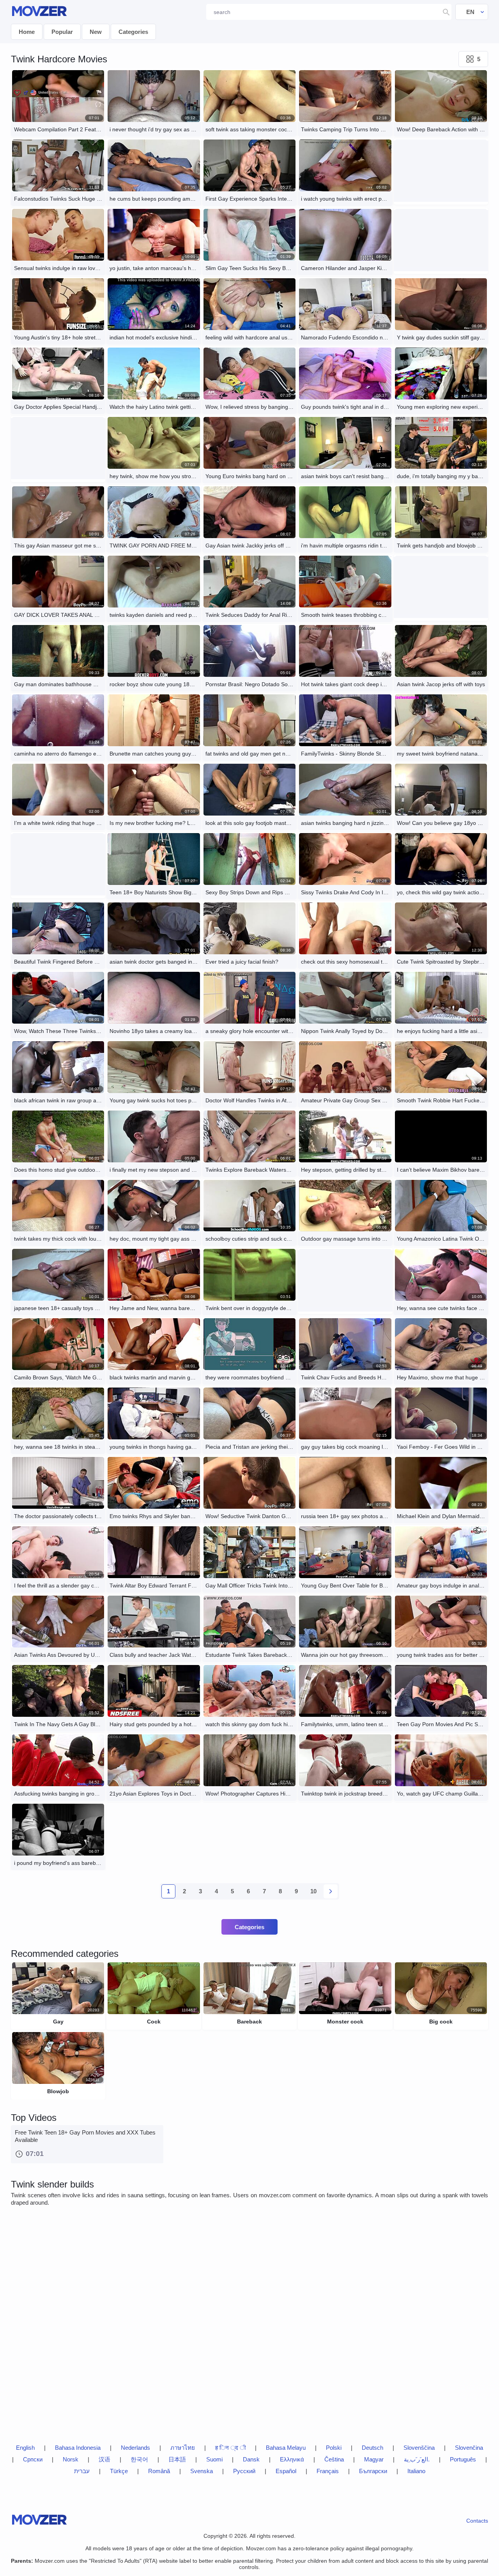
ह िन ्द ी (230, 2448)
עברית (82, 2471)
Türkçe (119, 2471)
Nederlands (135, 2448)
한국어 (139, 2459)
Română (159, 2471)
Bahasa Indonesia (78, 2448)
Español (286, 2471)
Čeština (334, 2459)
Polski (334, 2448)
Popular (62, 32)
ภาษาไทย (183, 2448)
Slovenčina (469, 2448)
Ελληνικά (292, 2459)
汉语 (104, 2459)
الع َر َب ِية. (417, 2459)
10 (313, 1891)
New (96, 32)
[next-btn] (331, 1891)
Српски (33, 2459)
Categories (133, 32)
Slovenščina (419, 2448)
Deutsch (372, 2448)
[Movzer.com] (39, 12)
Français (328, 2471)
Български (373, 2471)
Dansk (251, 2459)
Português (463, 2459)
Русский (244, 2471)
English (25, 2448)
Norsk (71, 2459)
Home (27, 32)
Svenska (202, 2471)
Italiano (416, 2471)
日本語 (177, 2459)
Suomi (214, 2459)
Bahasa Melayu (286, 2448)
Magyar (374, 2459)
